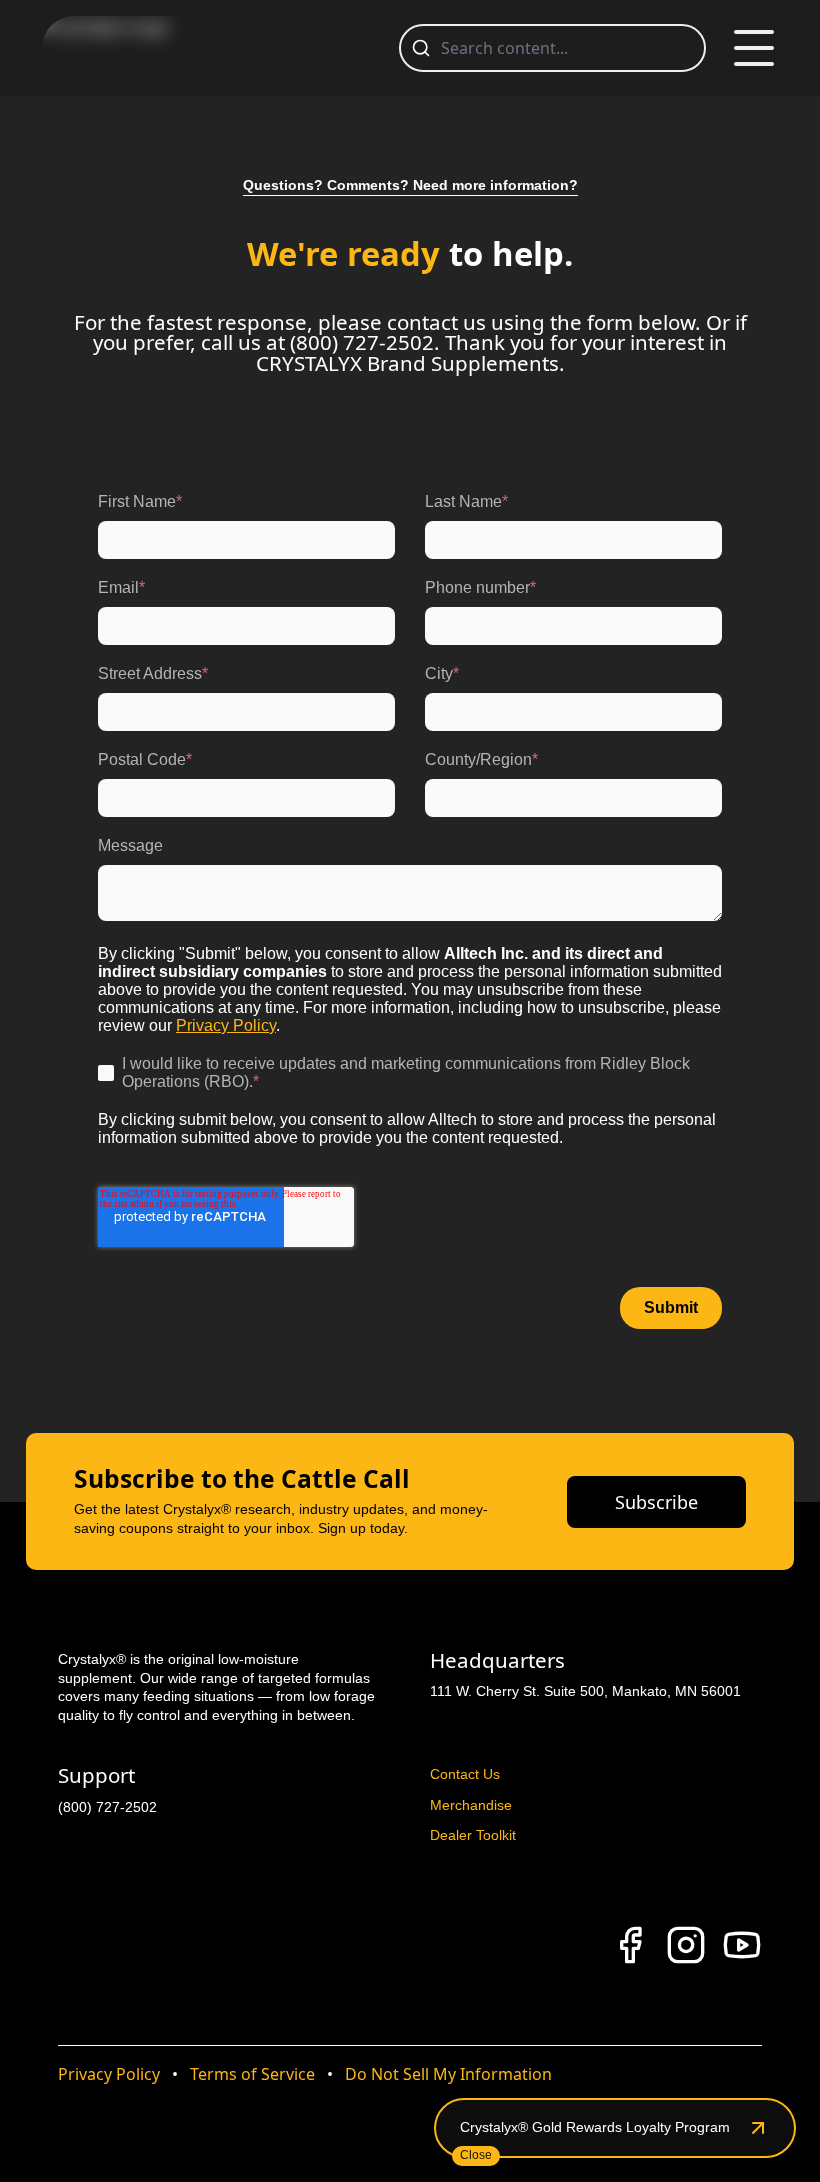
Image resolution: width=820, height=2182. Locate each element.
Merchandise (471, 1805)
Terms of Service (252, 2074)
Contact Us (465, 1774)
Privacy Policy (109, 2074)
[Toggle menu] (754, 48)
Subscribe (656, 1502)
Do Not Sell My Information (448, 2074)
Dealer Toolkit (473, 1835)
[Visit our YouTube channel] (742, 1945)
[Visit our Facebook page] (630, 1945)
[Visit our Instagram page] (686, 1945)
